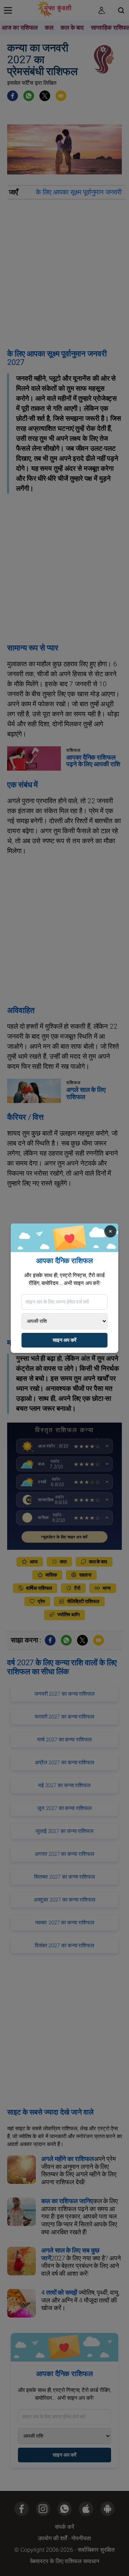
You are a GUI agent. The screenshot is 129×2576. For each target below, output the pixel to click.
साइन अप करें (64, 1340)
